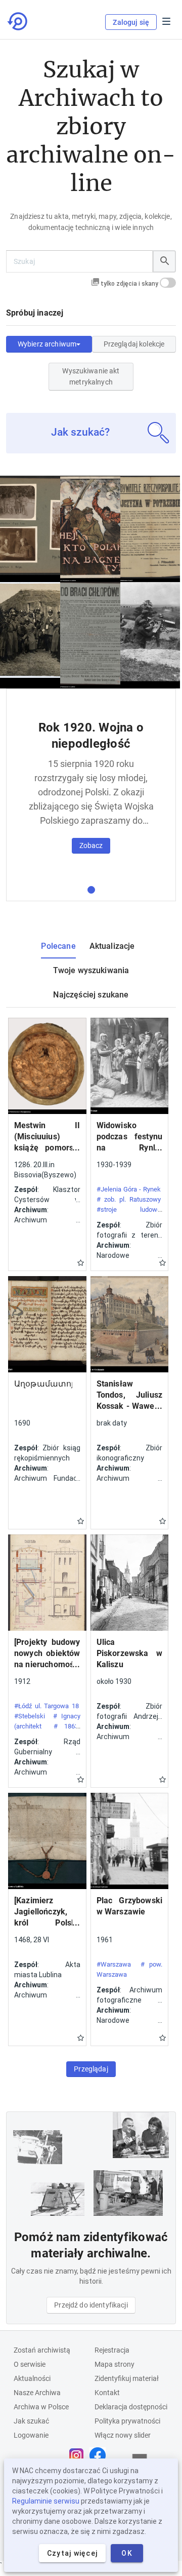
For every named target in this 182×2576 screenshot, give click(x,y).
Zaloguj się (131, 22)
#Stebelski (30, 1716)
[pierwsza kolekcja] (91, 890)
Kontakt (107, 2393)
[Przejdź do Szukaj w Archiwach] (18, 21)
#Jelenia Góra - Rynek (129, 1189)
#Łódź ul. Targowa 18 (47, 1706)
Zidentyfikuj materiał (127, 2378)
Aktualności (32, 2378)
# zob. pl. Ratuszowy (129, 1199)
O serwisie (30, 2364)
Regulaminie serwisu (46, 2501)
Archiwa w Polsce (41, 2407)
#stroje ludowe (129, 1209)
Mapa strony (115, 2364)
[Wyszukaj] (164, 261)
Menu (166, 21)
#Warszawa (114, 1964)
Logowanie (31, 2435)
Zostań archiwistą (42, 2350)
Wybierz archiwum (47, 344)
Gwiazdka (81, 1263)
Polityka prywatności (127, 2421)
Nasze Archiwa (37, 2393)
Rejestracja (112, 2350)
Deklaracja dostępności (131, 2407)
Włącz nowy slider (123, 2435)
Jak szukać (31, 2421)
